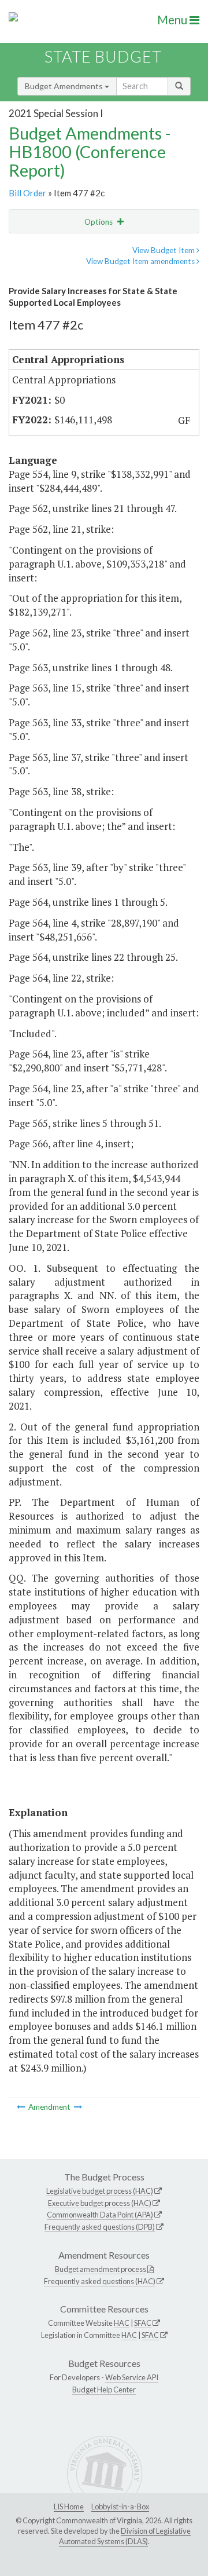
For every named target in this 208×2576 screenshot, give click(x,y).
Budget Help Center (104, 2390)
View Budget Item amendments (141, 261)
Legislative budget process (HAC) (100, 2191)
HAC (122, 2323)
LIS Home (69, 2507)
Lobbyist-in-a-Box (120, 2507)
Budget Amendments (65, 86)
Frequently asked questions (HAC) (100, 2281)
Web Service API (132, 2377)
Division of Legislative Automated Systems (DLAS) (125, 2536)
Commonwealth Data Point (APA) (100, 2215)
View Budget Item (164, 250)
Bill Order (27, 193)
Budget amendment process (101, 2269)
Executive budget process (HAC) (100, 2203)
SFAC (143, 2323)
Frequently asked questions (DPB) (100, 2227)
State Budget (103, 56)
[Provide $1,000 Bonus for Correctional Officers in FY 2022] (22, 2107)
